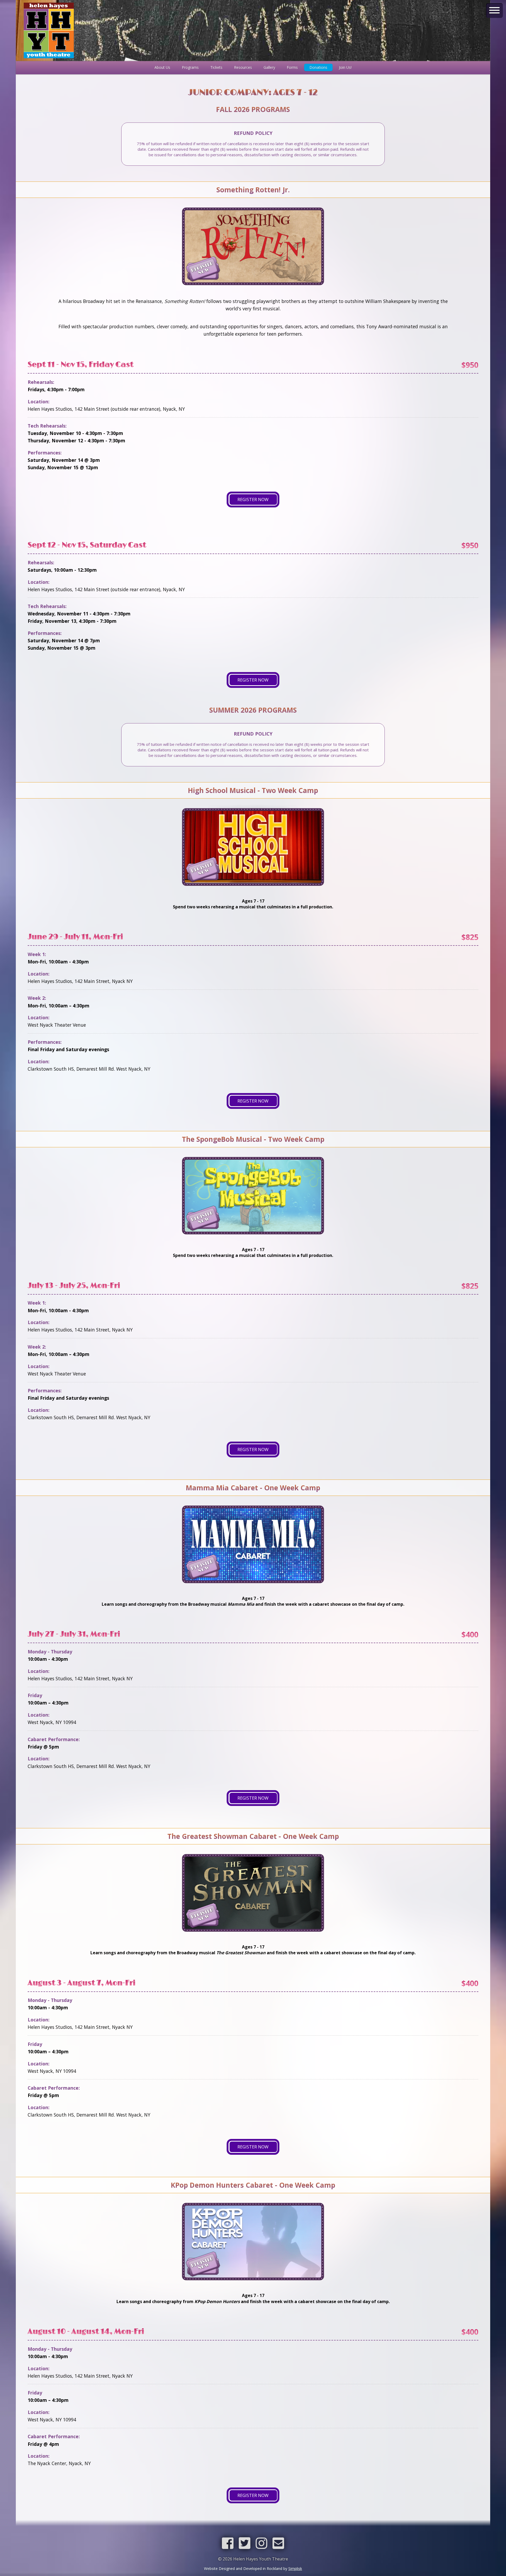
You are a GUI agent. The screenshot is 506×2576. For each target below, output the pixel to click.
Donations (318, 67)
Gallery (269, 67)
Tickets (216, 67)
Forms (292, 67)
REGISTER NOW (253, 499)
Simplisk (295, 2568)
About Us (162, 67)
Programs (190, 67)
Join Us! (345, 67)
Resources (243, 67)
